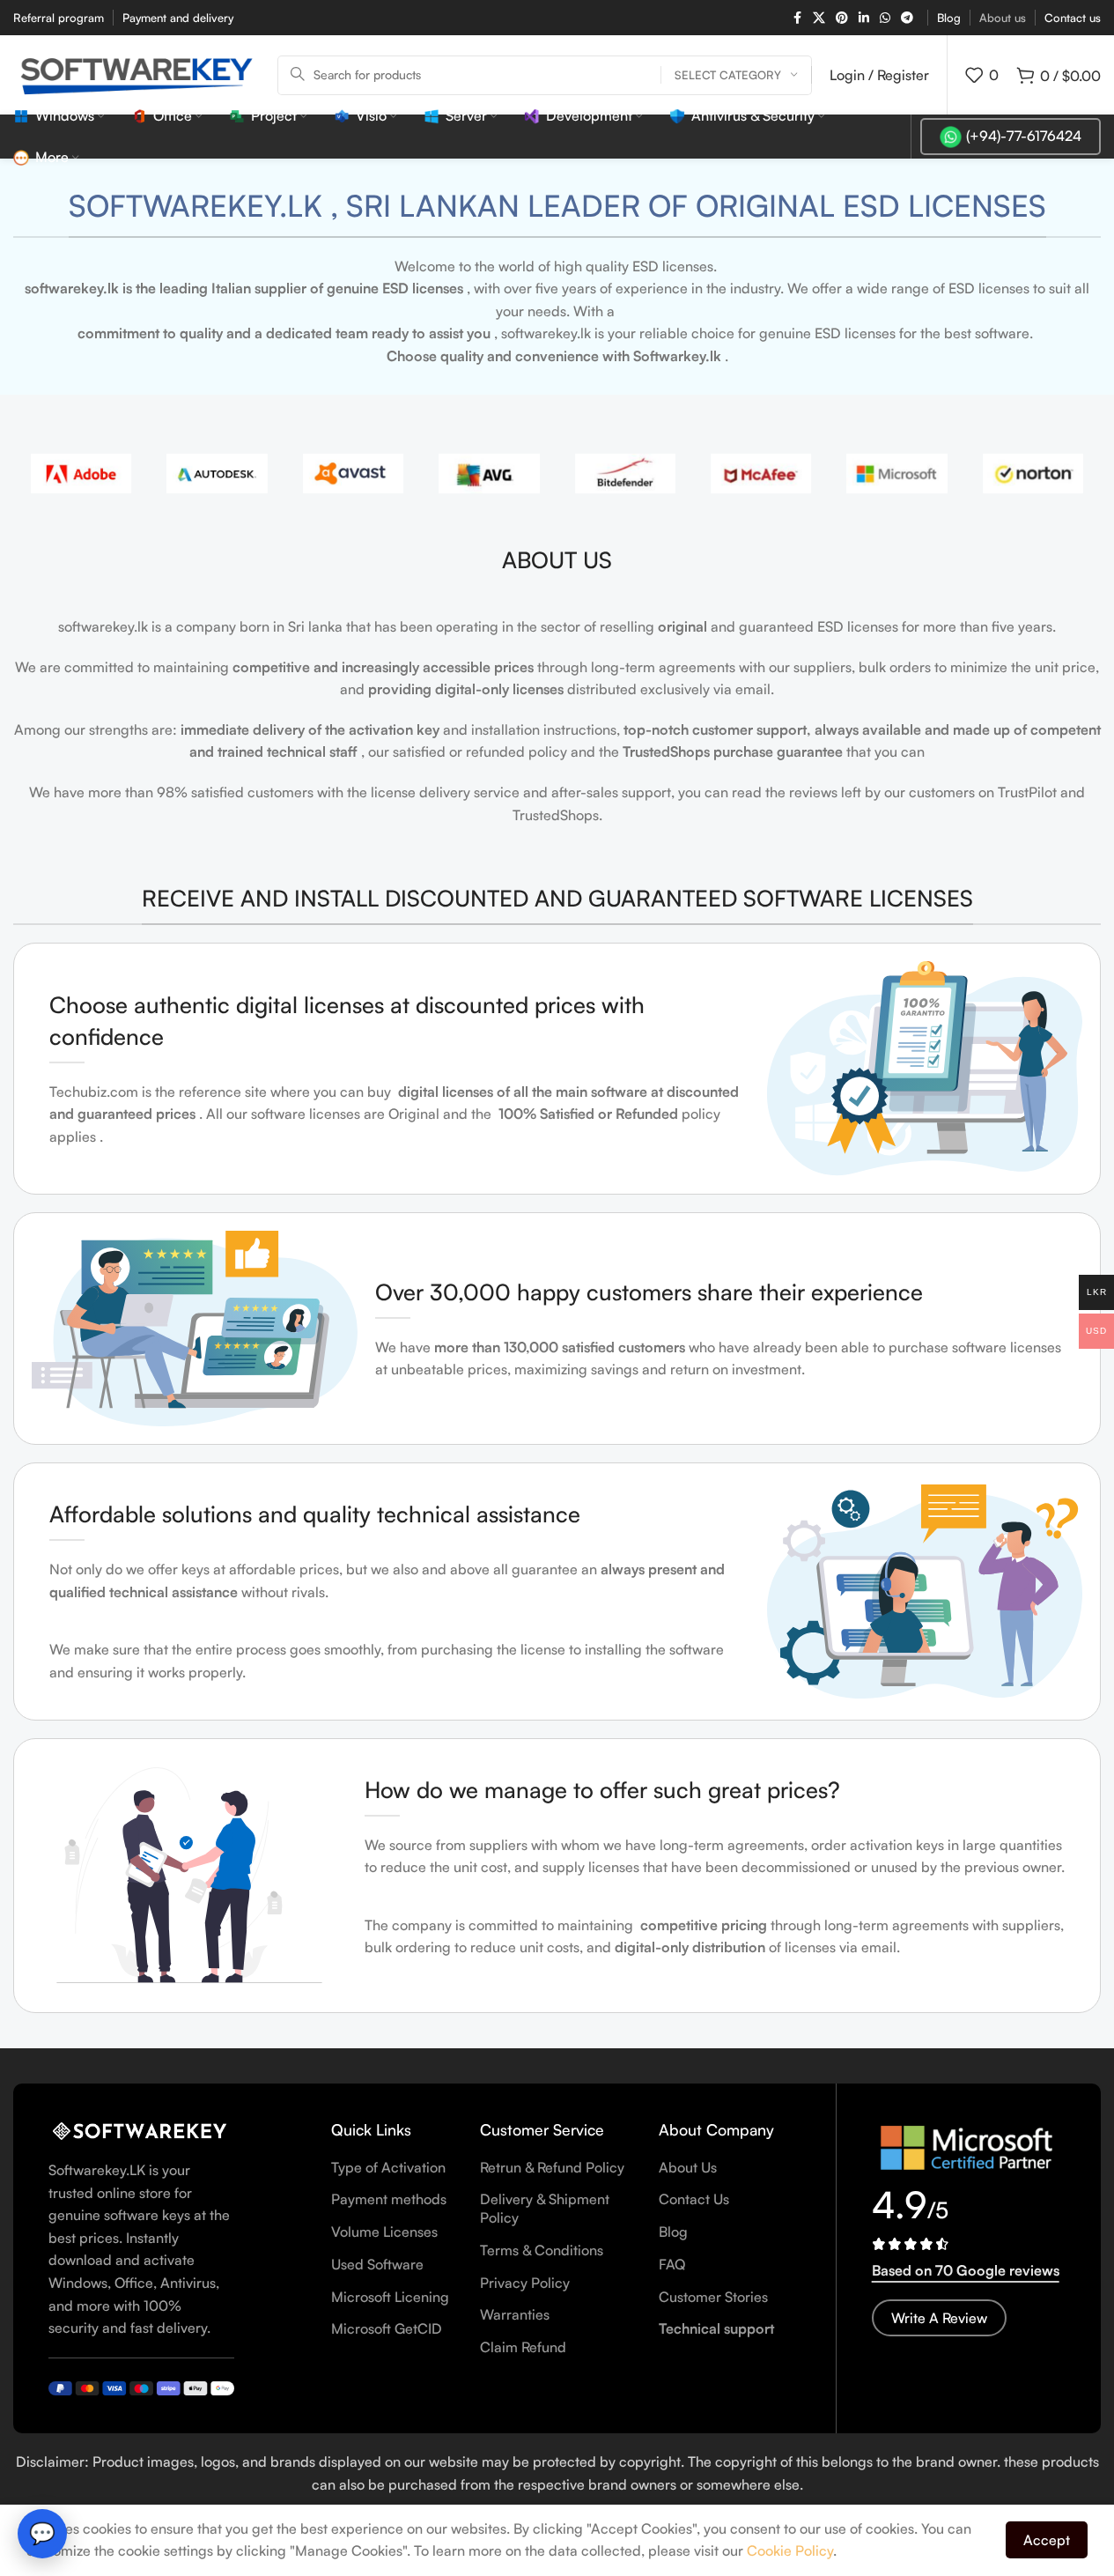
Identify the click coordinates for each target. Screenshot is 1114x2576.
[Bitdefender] (625, 474)
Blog (673, 2232)
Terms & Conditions (542, 2250)
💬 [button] (42, 2533)
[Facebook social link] (797, 18)
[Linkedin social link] (864, 18)
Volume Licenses (384, 2232)
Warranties (515, 2314)
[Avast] (353, 474)
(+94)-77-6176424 (1024, 136)
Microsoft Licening (390, 2297)
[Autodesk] (217, 474)
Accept (1047, 2540)
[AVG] (489, 474)
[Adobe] (81, 474)
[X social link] (819, 18)
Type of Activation (388, 2167)
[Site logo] (136, 73)
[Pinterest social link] (842, 18)
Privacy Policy (525, 2283)
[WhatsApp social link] (885, 18)
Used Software (377, 2264)
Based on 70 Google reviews (966, 2270)
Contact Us (694, 2199)
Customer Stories (713, 2297)
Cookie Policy (790, 2550)
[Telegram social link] (907, 18)
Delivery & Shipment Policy (545, 2208)
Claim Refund (523, 2347)
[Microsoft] (896, 474)
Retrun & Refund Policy (552, 2167)
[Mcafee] (761, 474)
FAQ (672, 2264)
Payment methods (389, 2199)
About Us (688, 2167)
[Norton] (1033, 474)
